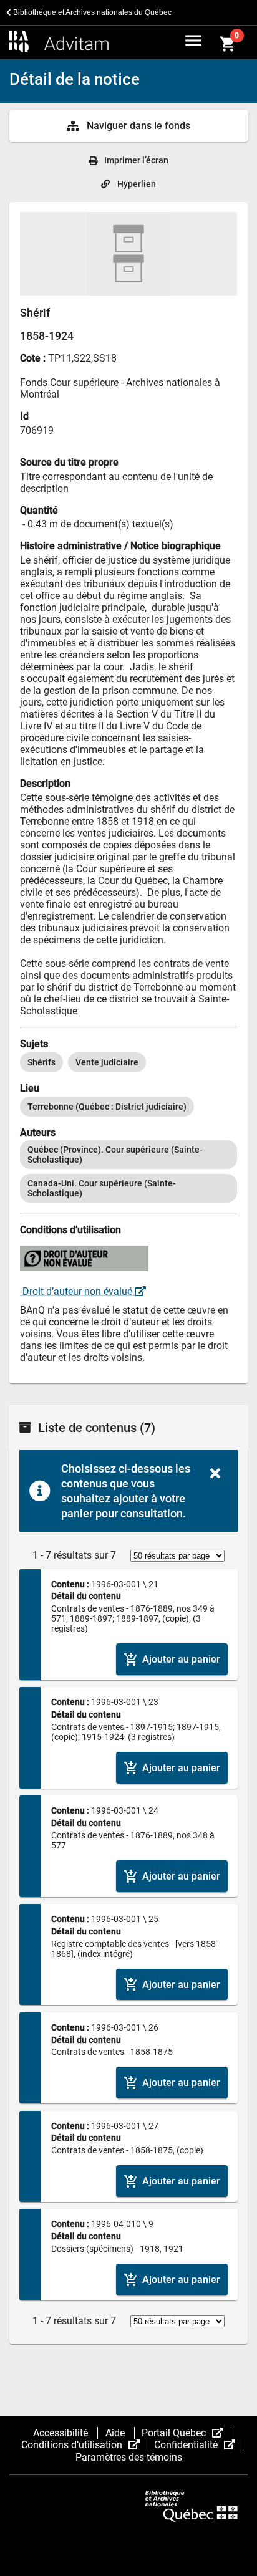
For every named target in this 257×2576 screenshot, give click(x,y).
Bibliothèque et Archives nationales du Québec (91, 12)
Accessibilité (62, 2433)
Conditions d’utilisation (84, 2445)
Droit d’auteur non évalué (77, 1291)
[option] (41, 1062)
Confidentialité (198, 2445)
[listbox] (128, 1062)
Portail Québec (186, 2433)
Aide (116, 2433)
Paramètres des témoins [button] (129, 2457)
